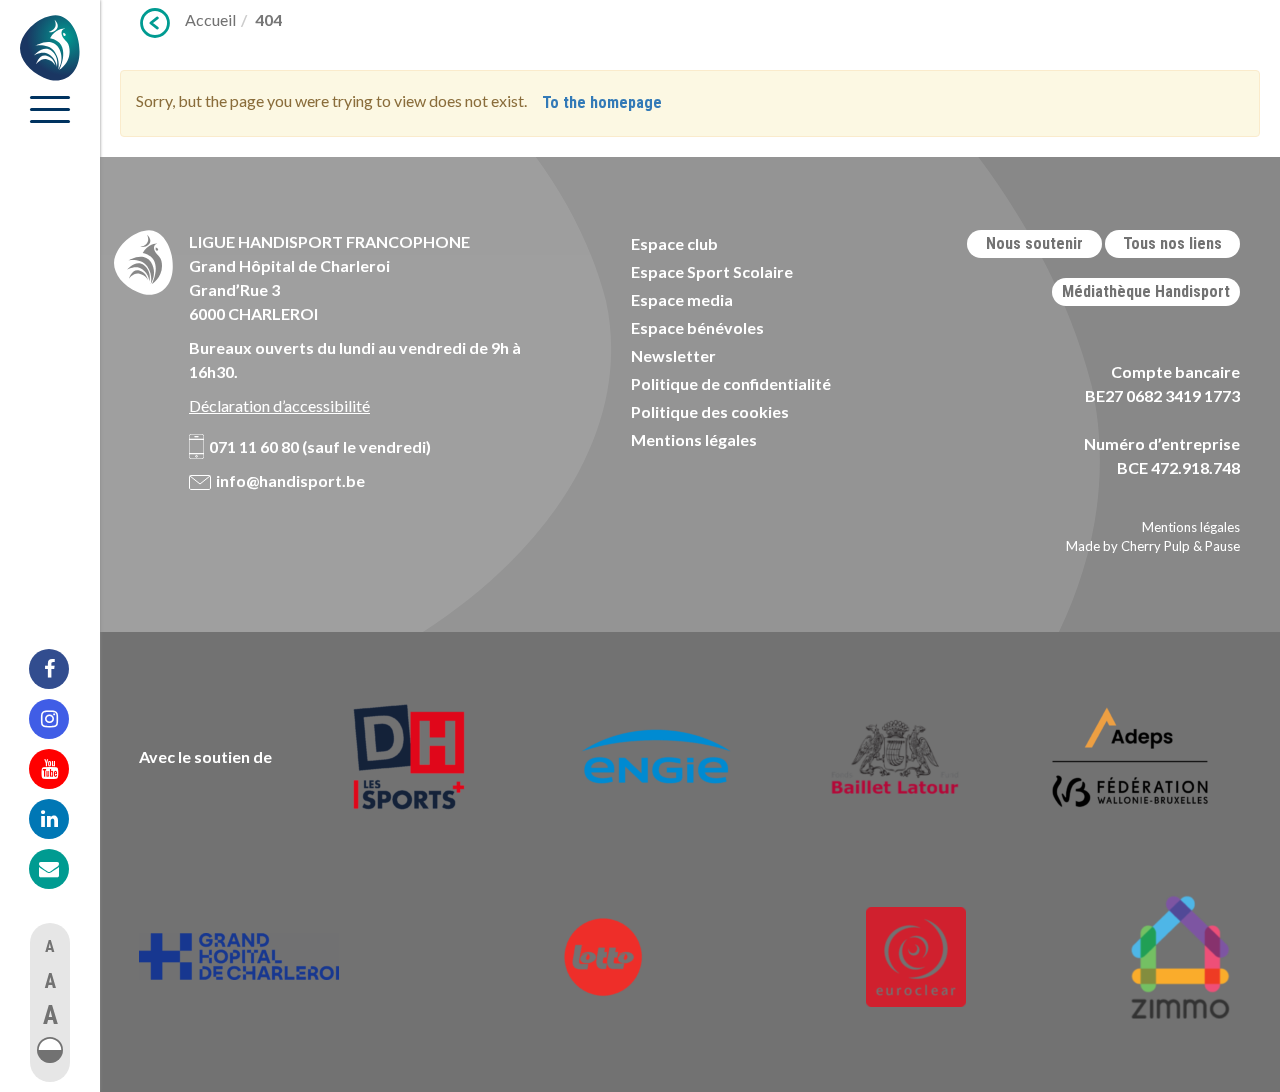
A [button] (50, 946)
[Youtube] (62, 769)
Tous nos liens (1172, 243)
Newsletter (673, 355)
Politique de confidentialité (731, 383)
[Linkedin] (62, 819)
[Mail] (62, 869)
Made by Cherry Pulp (1128, 546)
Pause (1222, 546)
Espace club (674, 243)
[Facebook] (62, 669)
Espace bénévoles (697, 327)
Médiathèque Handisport (1146, 291)
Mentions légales (694, 439)
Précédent (155, 23)
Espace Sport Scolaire (712, 271)
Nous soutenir (1034, 243)
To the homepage (602, 102)
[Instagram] (62, 719)
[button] (50, 1050)
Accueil (210, 19)
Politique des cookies (710, 411)
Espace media (682, 299)
